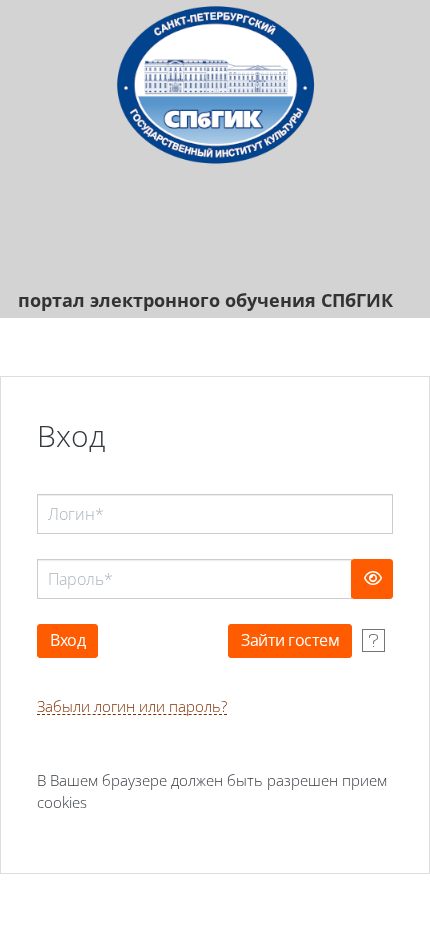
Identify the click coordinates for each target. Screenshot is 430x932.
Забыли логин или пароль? (132, 706)
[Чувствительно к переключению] (372, 579)
